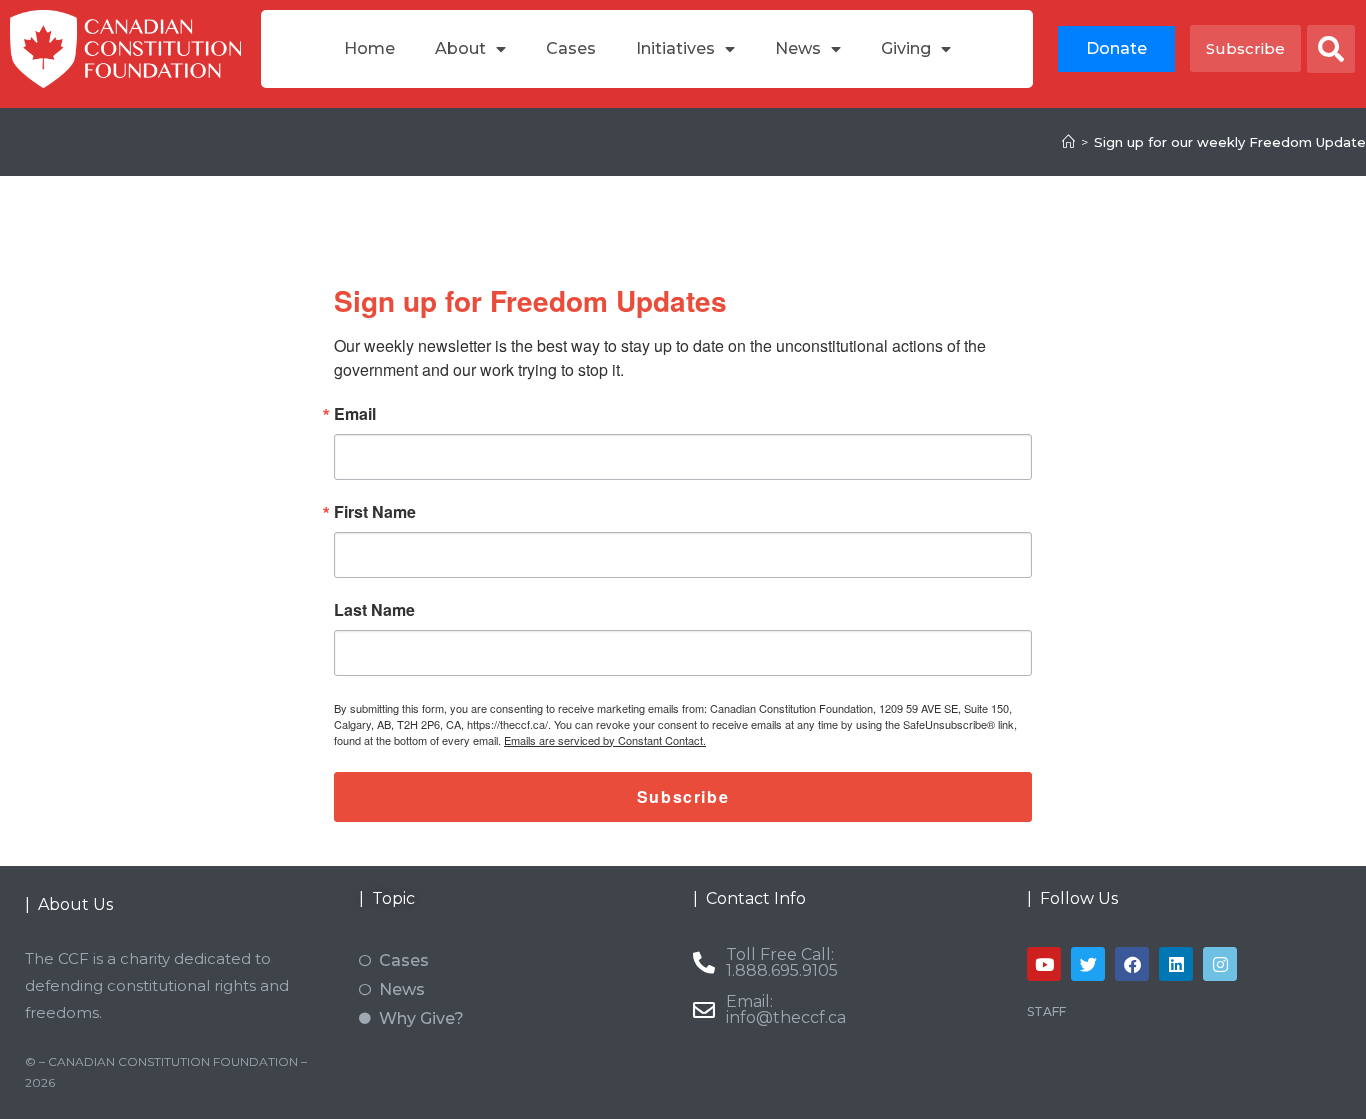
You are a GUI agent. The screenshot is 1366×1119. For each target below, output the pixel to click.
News (798, 48)
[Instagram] (1220, 964)
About (460, 48)
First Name (375, 512)
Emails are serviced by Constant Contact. (605, 740)
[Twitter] (1088, 964)
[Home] (1068, 142)
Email (355, 414)
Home (369, 48)
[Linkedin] (1176, 964)
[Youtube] (1044, 964)
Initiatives (675, 48)
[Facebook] (1132, 964)
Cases (571, 48)
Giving (906, 48)
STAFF (1046, 1011)
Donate (1116, 48)
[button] (1331, 49)
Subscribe (683, 796)
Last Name (374, 610)
